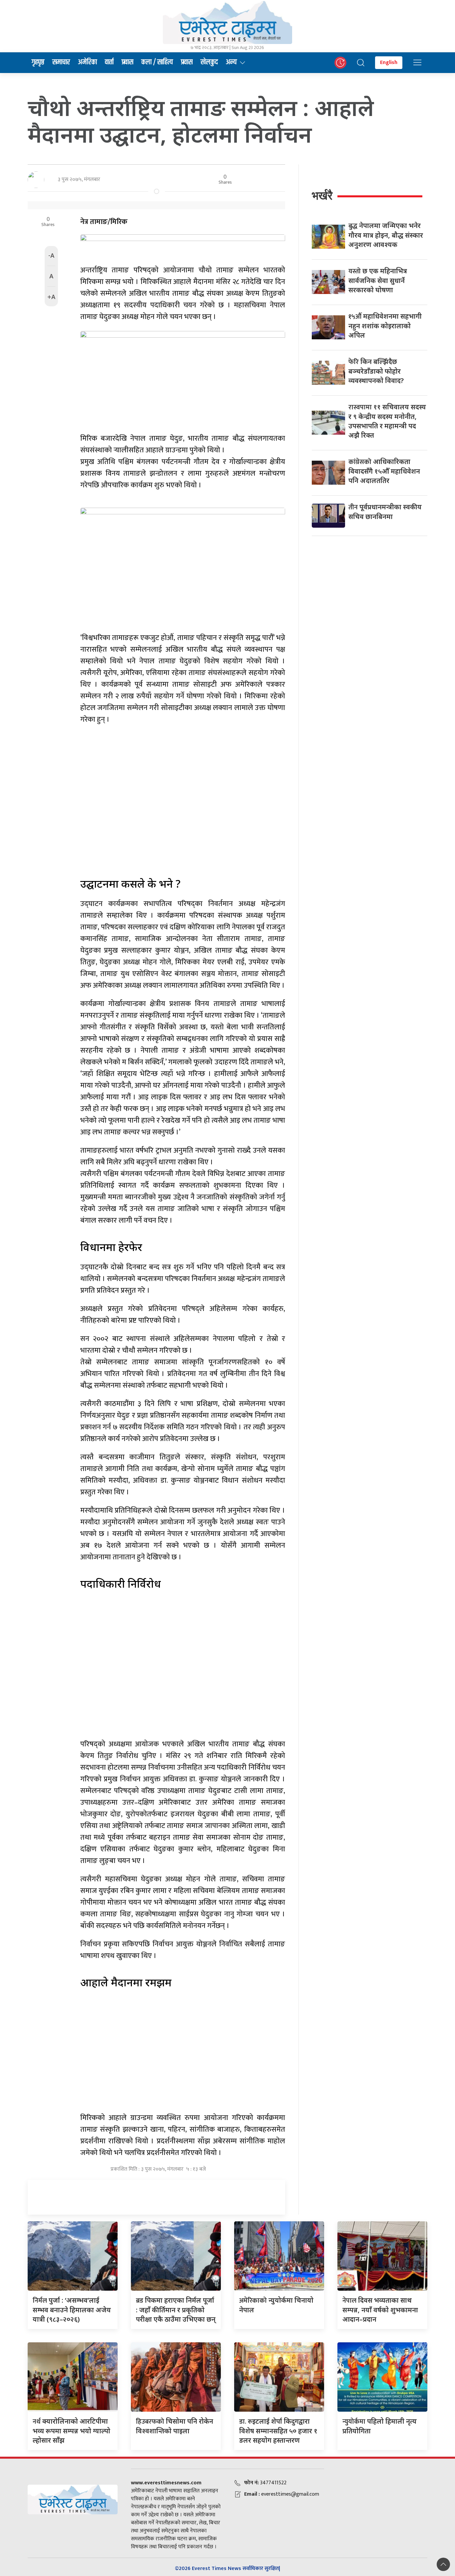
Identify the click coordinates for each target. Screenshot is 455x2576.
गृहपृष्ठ (38, 62)
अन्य (231, 62)
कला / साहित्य (157, 62)
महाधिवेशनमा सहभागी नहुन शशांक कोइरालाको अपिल (385, 326)
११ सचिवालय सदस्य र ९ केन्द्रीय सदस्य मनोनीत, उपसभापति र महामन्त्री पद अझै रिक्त (387, 421)
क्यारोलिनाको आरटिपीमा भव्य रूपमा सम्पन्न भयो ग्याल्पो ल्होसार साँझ (71, 2431)
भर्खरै (322, 195)
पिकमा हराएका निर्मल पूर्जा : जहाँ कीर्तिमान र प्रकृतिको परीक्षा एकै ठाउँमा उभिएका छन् (176, 2310)
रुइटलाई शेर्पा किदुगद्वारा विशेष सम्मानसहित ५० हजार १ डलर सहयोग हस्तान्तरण (278, 2431)
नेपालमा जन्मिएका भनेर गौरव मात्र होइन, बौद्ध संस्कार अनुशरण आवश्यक (386, 235)
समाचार (61, 62)
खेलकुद (209, 62)
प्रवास (127, 62)
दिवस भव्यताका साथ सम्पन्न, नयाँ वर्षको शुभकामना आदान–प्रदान (380, 2310)
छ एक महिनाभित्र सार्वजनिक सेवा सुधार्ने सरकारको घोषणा (378, 280)
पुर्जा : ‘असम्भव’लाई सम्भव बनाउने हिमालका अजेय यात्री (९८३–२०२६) (72, 2310)
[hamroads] (183, 245)
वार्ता (109, 62)
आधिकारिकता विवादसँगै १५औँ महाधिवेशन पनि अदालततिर (384, 471)
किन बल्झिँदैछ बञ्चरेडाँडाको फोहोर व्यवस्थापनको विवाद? (376, 371)
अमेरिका (87, 62)
